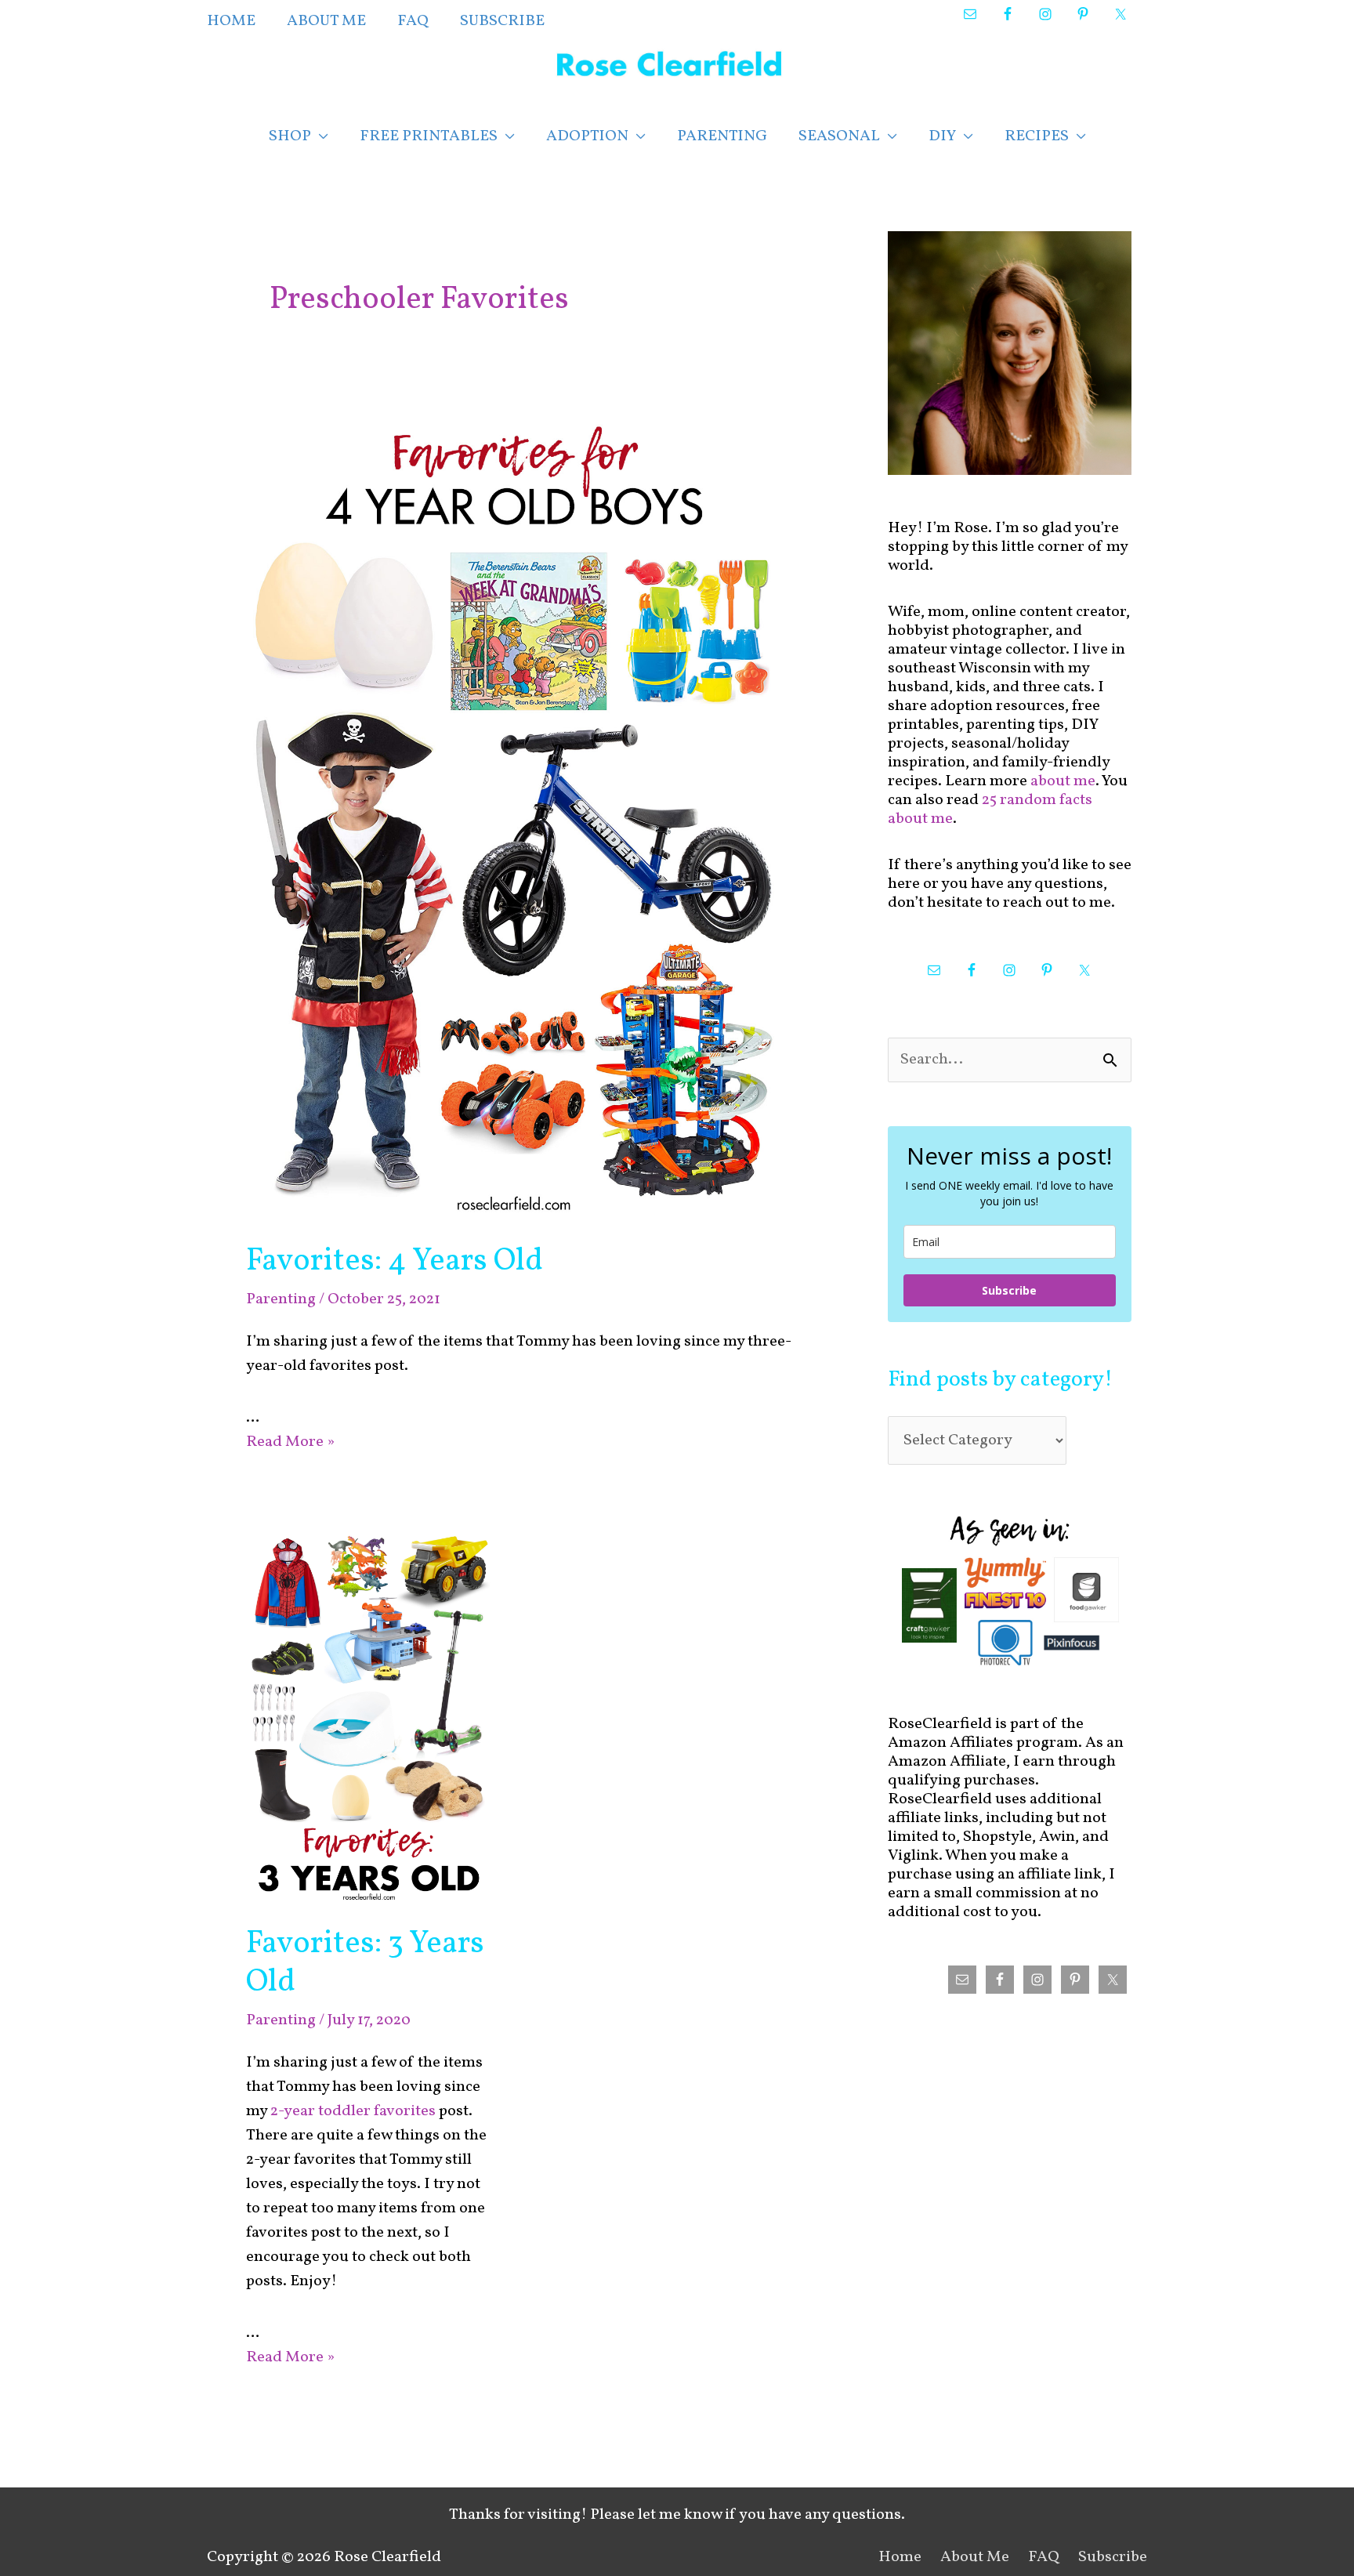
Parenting (281, 1299)
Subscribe (1009, 1290)
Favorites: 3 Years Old (365, 1964)
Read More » (290, 1442)
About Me (975, 2557)
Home (900, 2557)
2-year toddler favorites (353, 2111)
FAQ (1044, 2557)
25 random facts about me (990, 810)
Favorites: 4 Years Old (395, 1262)
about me (1063, 781)
